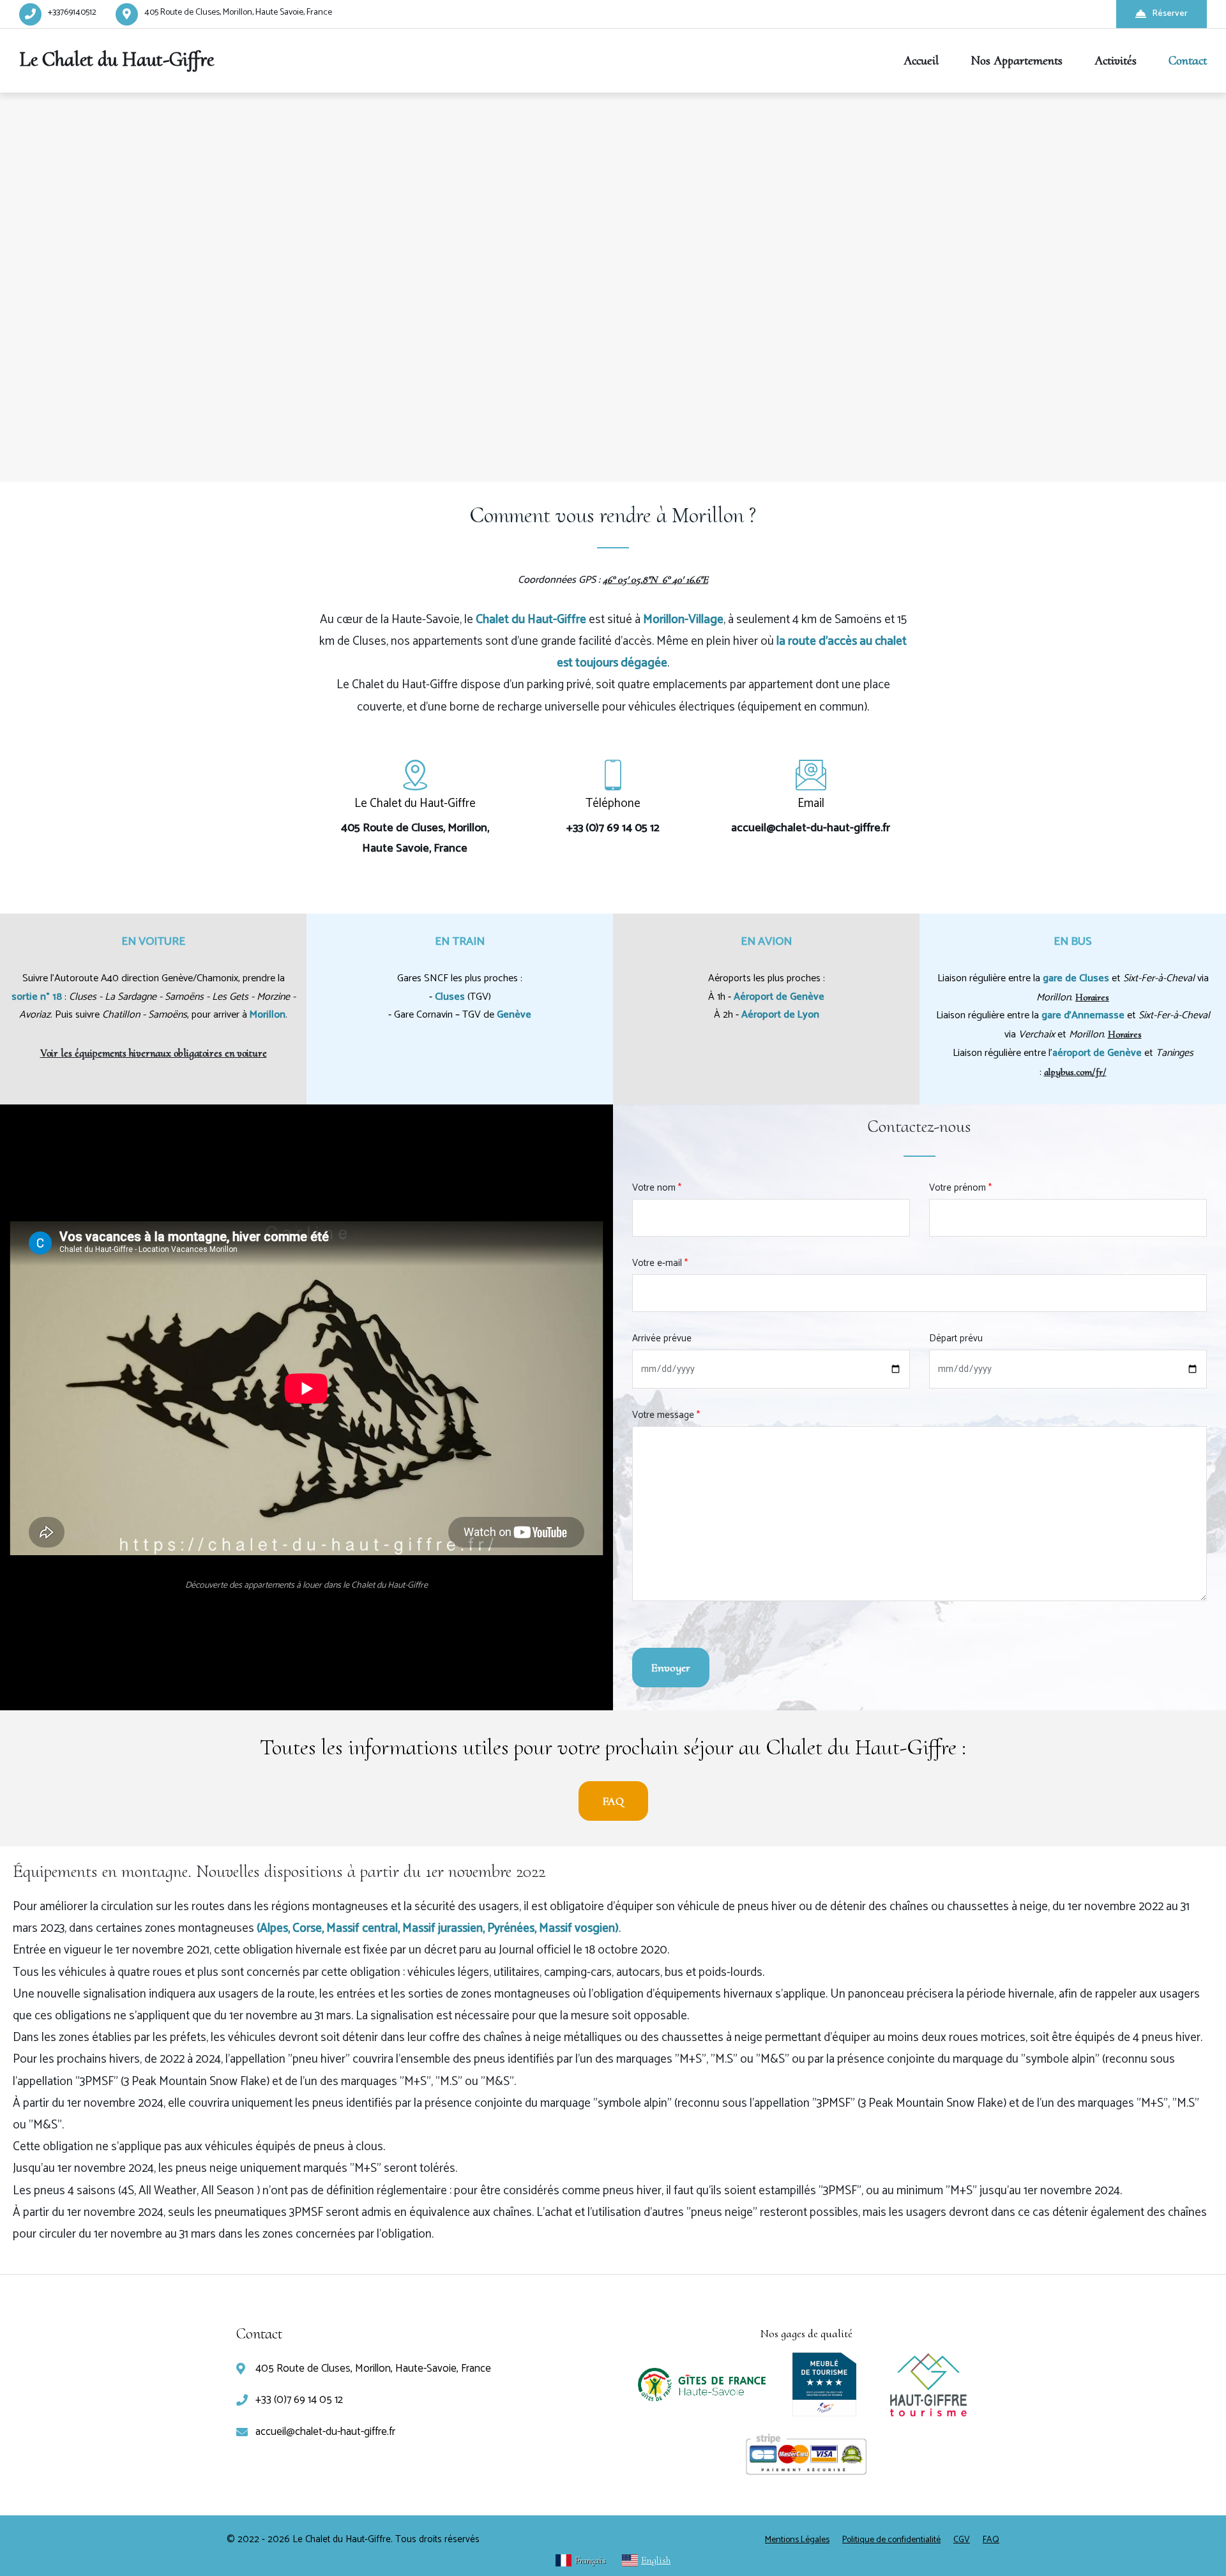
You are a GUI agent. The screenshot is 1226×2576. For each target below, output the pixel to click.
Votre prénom (960, 1188)
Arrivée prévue (662, 1338)
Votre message (666, 1415)
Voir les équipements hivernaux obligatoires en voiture (154, 1053)
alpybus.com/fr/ (1075, 1072)
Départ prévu (956, 1338)
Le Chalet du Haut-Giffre (117, 59)
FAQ (613, 1801)
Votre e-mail (660, 1263)
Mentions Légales (797, 2540)
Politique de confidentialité (891, 2540)
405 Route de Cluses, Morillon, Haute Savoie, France (238, 12)
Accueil (921, 61)
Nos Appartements (1017, 61)
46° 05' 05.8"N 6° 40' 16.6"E (655, 580)
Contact (1188, 61)
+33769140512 (72, 12)
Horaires (1092, 997)
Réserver (1170, 14)
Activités (1116, 61)
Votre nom (657, 1188)
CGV (962, 2540)
